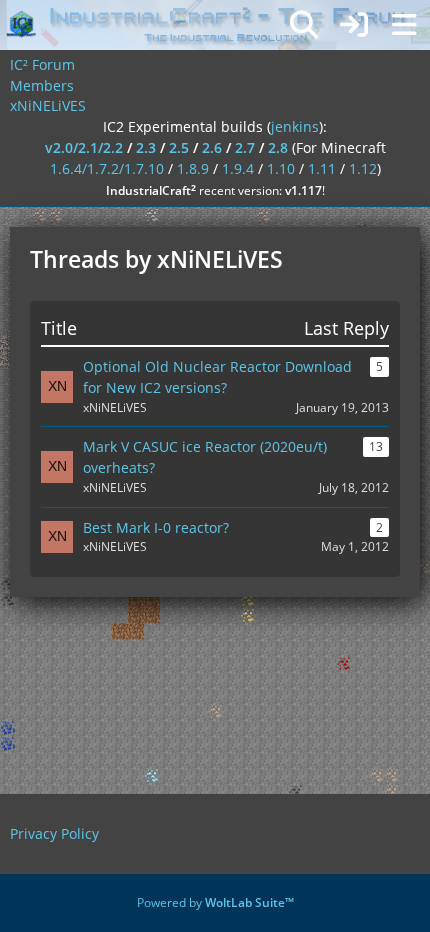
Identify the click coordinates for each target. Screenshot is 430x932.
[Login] (354, 25)
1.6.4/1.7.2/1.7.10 (107, 168)
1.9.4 (238, 168)
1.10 (281, 168)
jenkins (295, 126)
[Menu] (404, 25)
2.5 (179, 147)
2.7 (245, 147)
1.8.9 (193, 168)
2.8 (278, 147)
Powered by (215, 902)
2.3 (146, 147)
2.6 (212, 147)
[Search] (304, 25)
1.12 (363, 168)
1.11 (322, 168)
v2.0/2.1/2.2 (84, 147)
